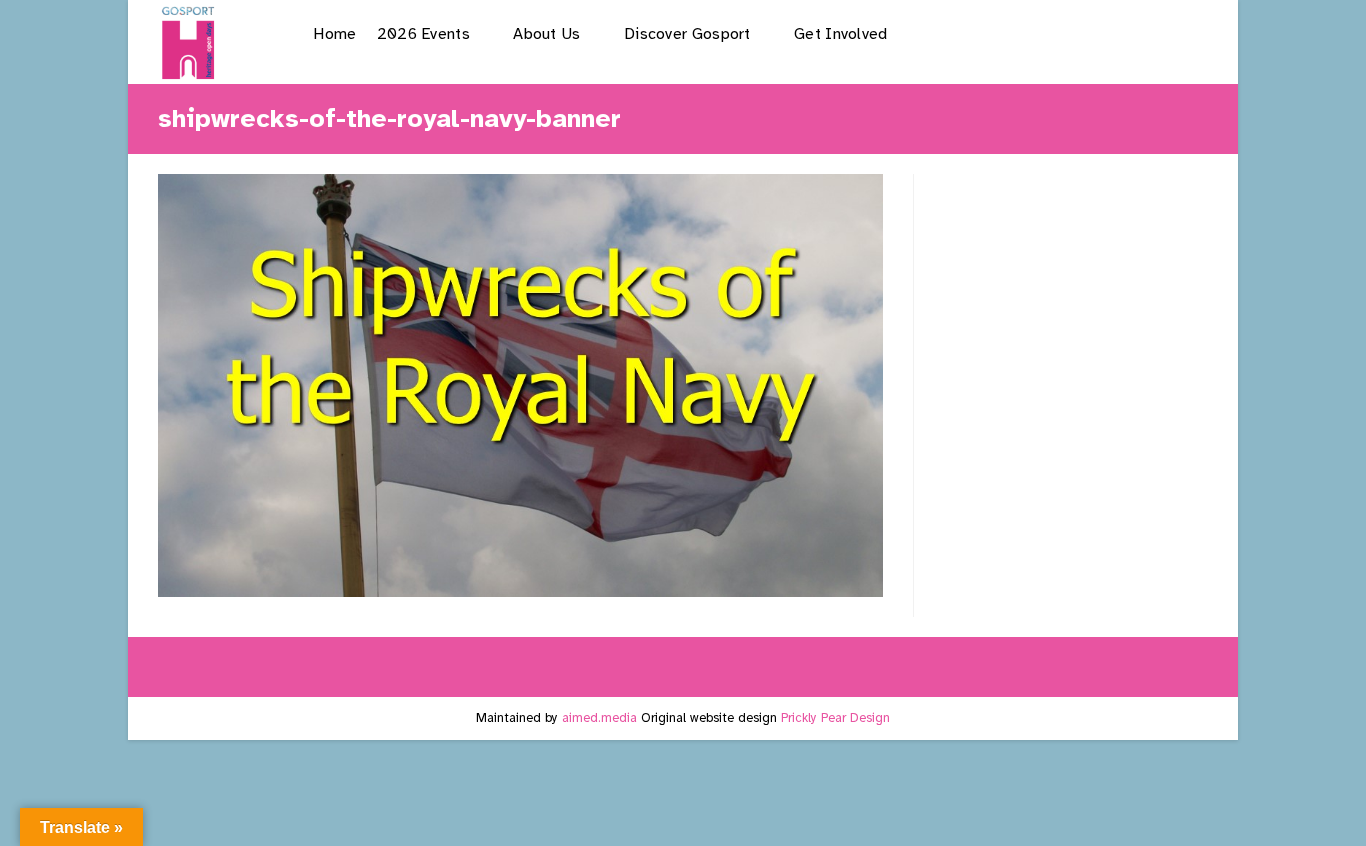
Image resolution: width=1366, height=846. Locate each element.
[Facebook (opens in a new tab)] (1037, 33)
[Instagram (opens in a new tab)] (1088, 33)
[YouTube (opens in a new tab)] (1139, 33)
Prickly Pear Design (835, 718)
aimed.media (599, 718)
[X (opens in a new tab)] (986, 33)
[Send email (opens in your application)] (1190, 33)
